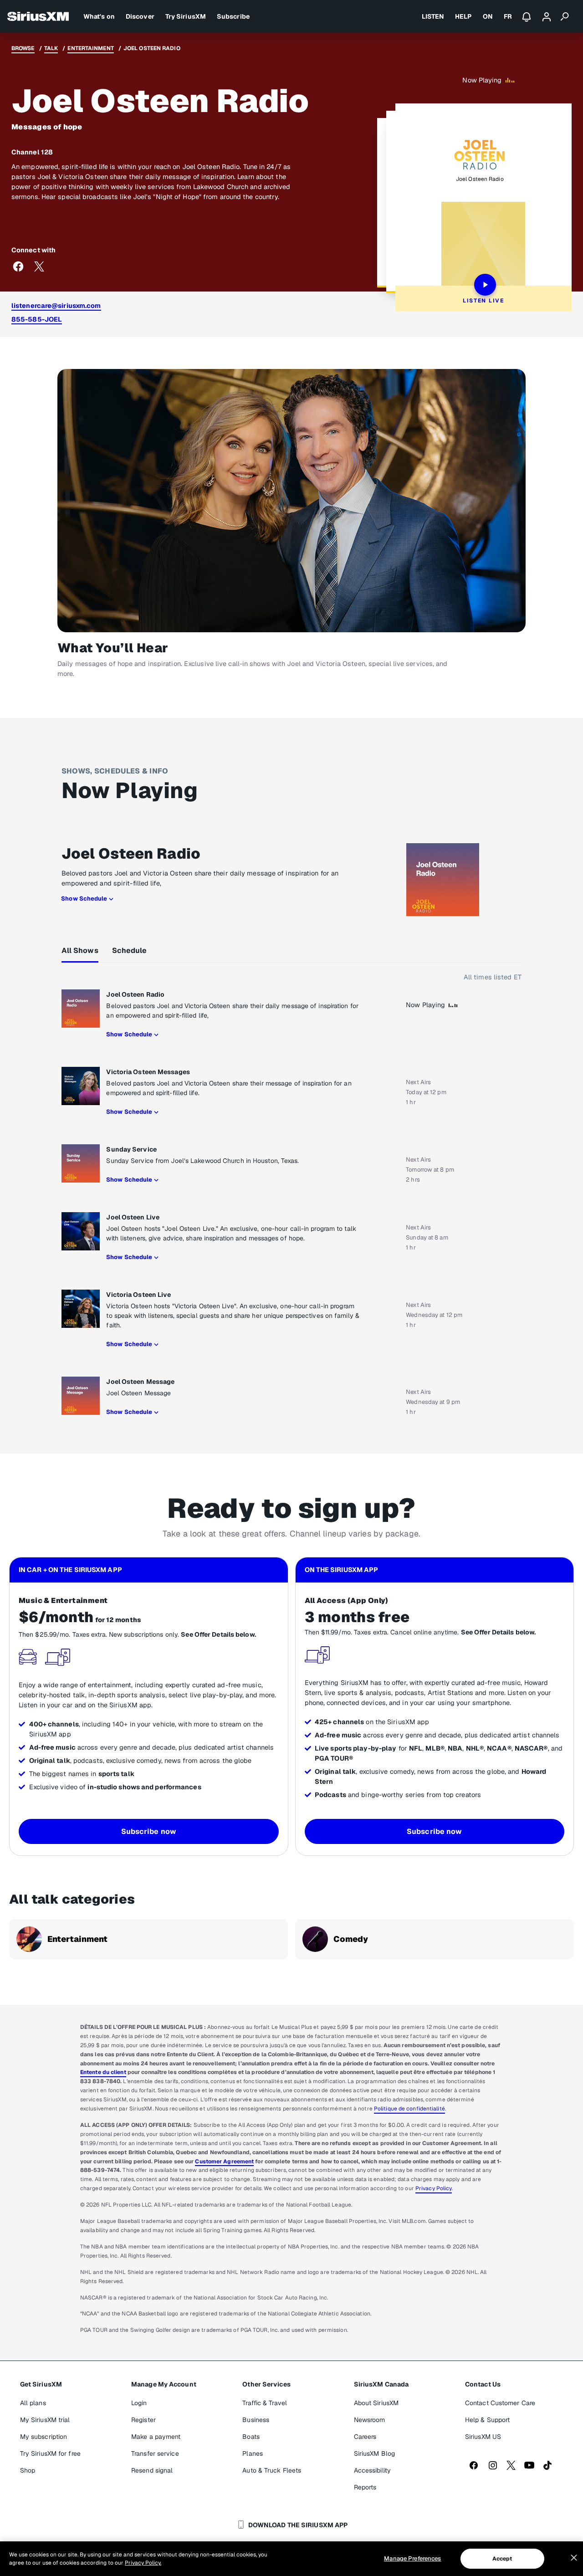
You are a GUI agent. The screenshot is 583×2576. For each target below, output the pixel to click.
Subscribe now (149, 1831)
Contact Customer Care (500, 2403)
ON (488, 16)
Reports (365, 2487)
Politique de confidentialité (409, 2109)
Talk (51, 48)
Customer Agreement (224, 2161)
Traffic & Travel (265, 2403)
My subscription (44, 2437)
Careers (365, 2437)
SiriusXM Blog (374, 2453)
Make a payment (156, 2437)
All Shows (80, 950)
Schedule (130, 950)
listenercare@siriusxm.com (56, 305)
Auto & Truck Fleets (272, 2470)
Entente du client (103, 2072)
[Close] (574, 2558)
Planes (253, 2453)
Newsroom (370, 2420)
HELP (463, 16)
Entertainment (90, 48)
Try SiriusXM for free (50, 2453)
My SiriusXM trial (45, 2420)
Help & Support (487, 2420)
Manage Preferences (412, 2558)
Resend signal (152, 2470)
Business (256, 2420)
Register (143, 2420)
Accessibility (372, 2470)
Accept (502, 2559)
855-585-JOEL (37, 319)
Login (139, 2403)
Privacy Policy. (143, 2563)
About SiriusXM (376, 2403)
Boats (251, 2437)
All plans (33, 2403)
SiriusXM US (483, 2437)
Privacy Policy (434, 2188)
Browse (23, 48)
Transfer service (155, 2453)
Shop (28, 2470)
